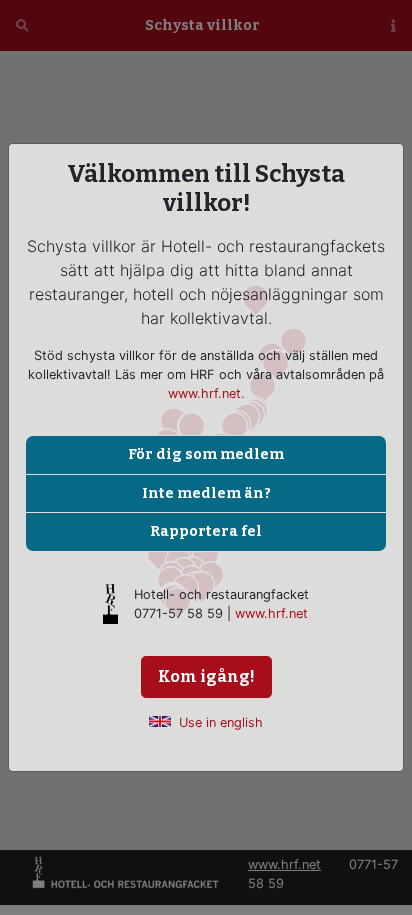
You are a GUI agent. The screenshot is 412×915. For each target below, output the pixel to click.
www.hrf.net (271, 613)
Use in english (221, 722)
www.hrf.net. (206, 393)
